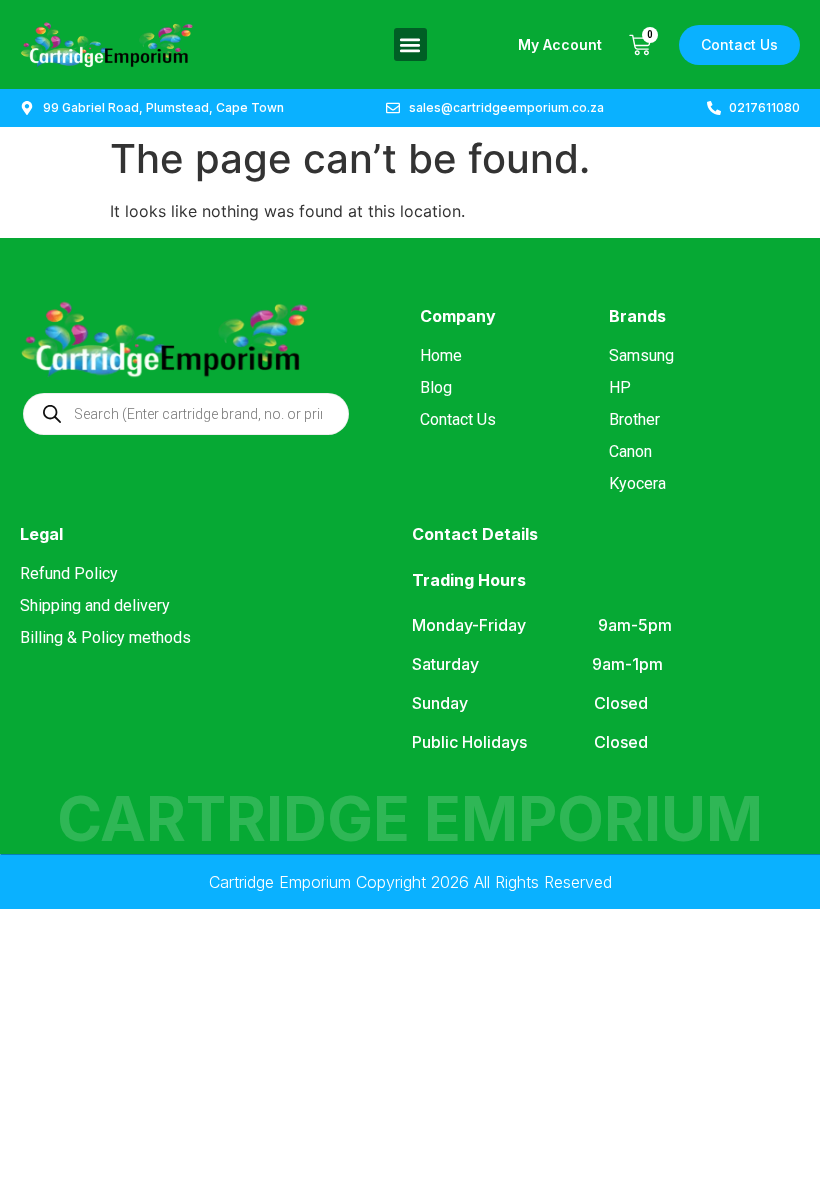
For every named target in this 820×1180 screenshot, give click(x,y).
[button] (410, 44)
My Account (560, 44)
